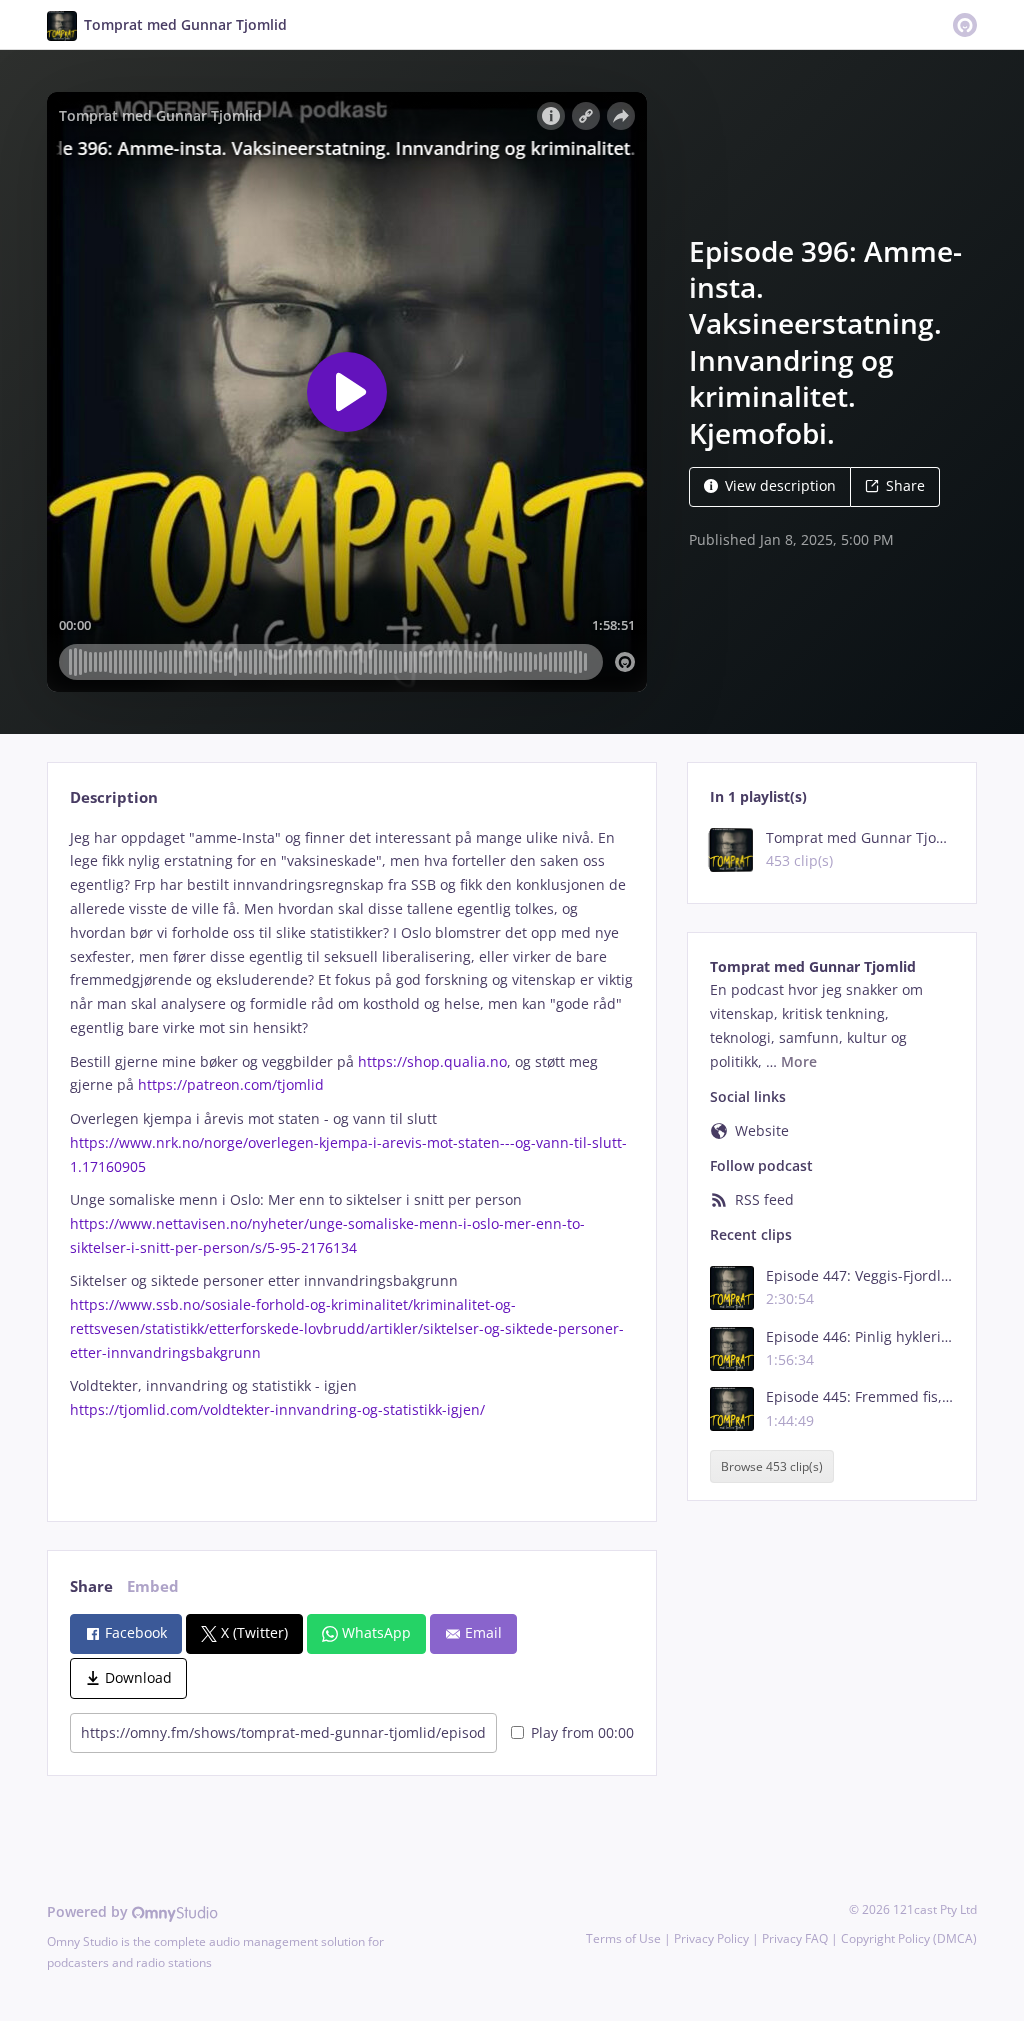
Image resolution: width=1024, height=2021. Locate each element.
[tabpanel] (351, 1158)
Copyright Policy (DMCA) (909, 1938)
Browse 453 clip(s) (772, 1466)
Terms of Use (623, 1938)
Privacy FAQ (795, 1938)
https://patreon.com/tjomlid (231, 1084)
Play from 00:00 (582, 1732)
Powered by (89, 1911)
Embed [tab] (153, 1586)
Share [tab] (91, 1586)
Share (905, 485)
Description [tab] (114, 797)
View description (780, 485)
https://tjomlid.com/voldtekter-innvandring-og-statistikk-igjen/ (277, 1409)
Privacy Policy (711, 1938)
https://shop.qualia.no (432, 1061)
